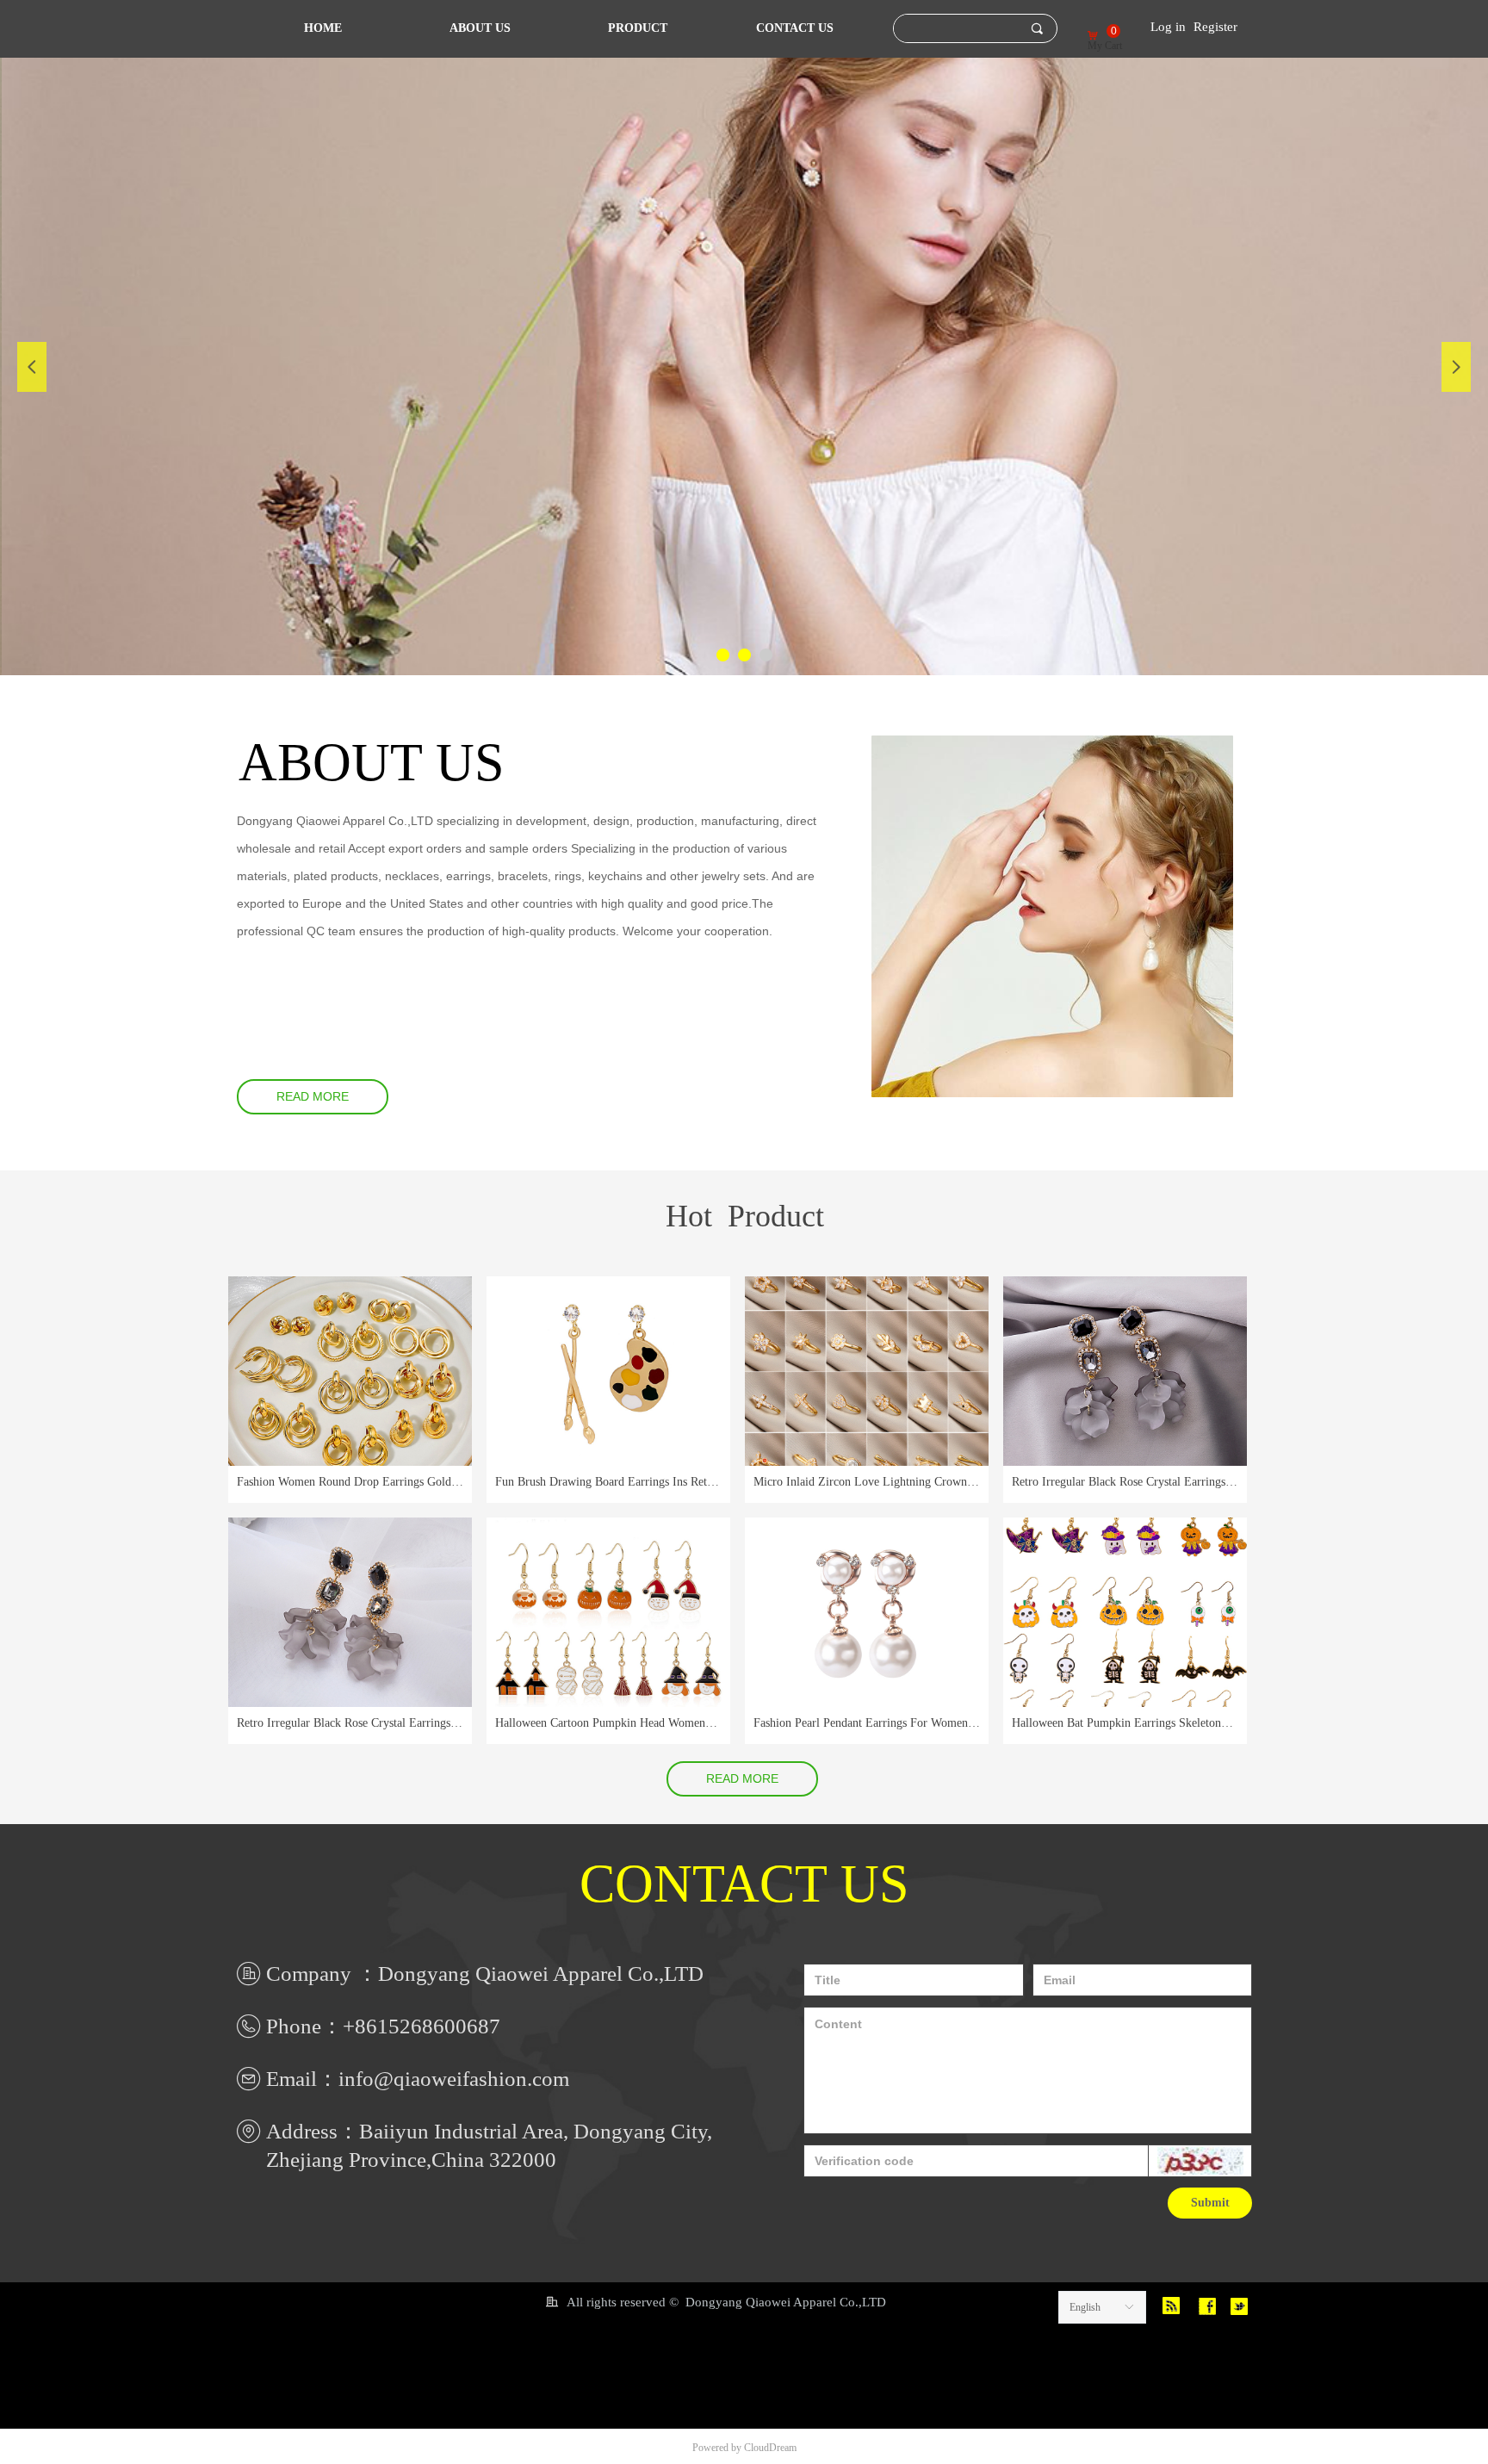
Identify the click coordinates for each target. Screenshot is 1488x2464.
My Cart (1105, 46)
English (1085, 2307)
